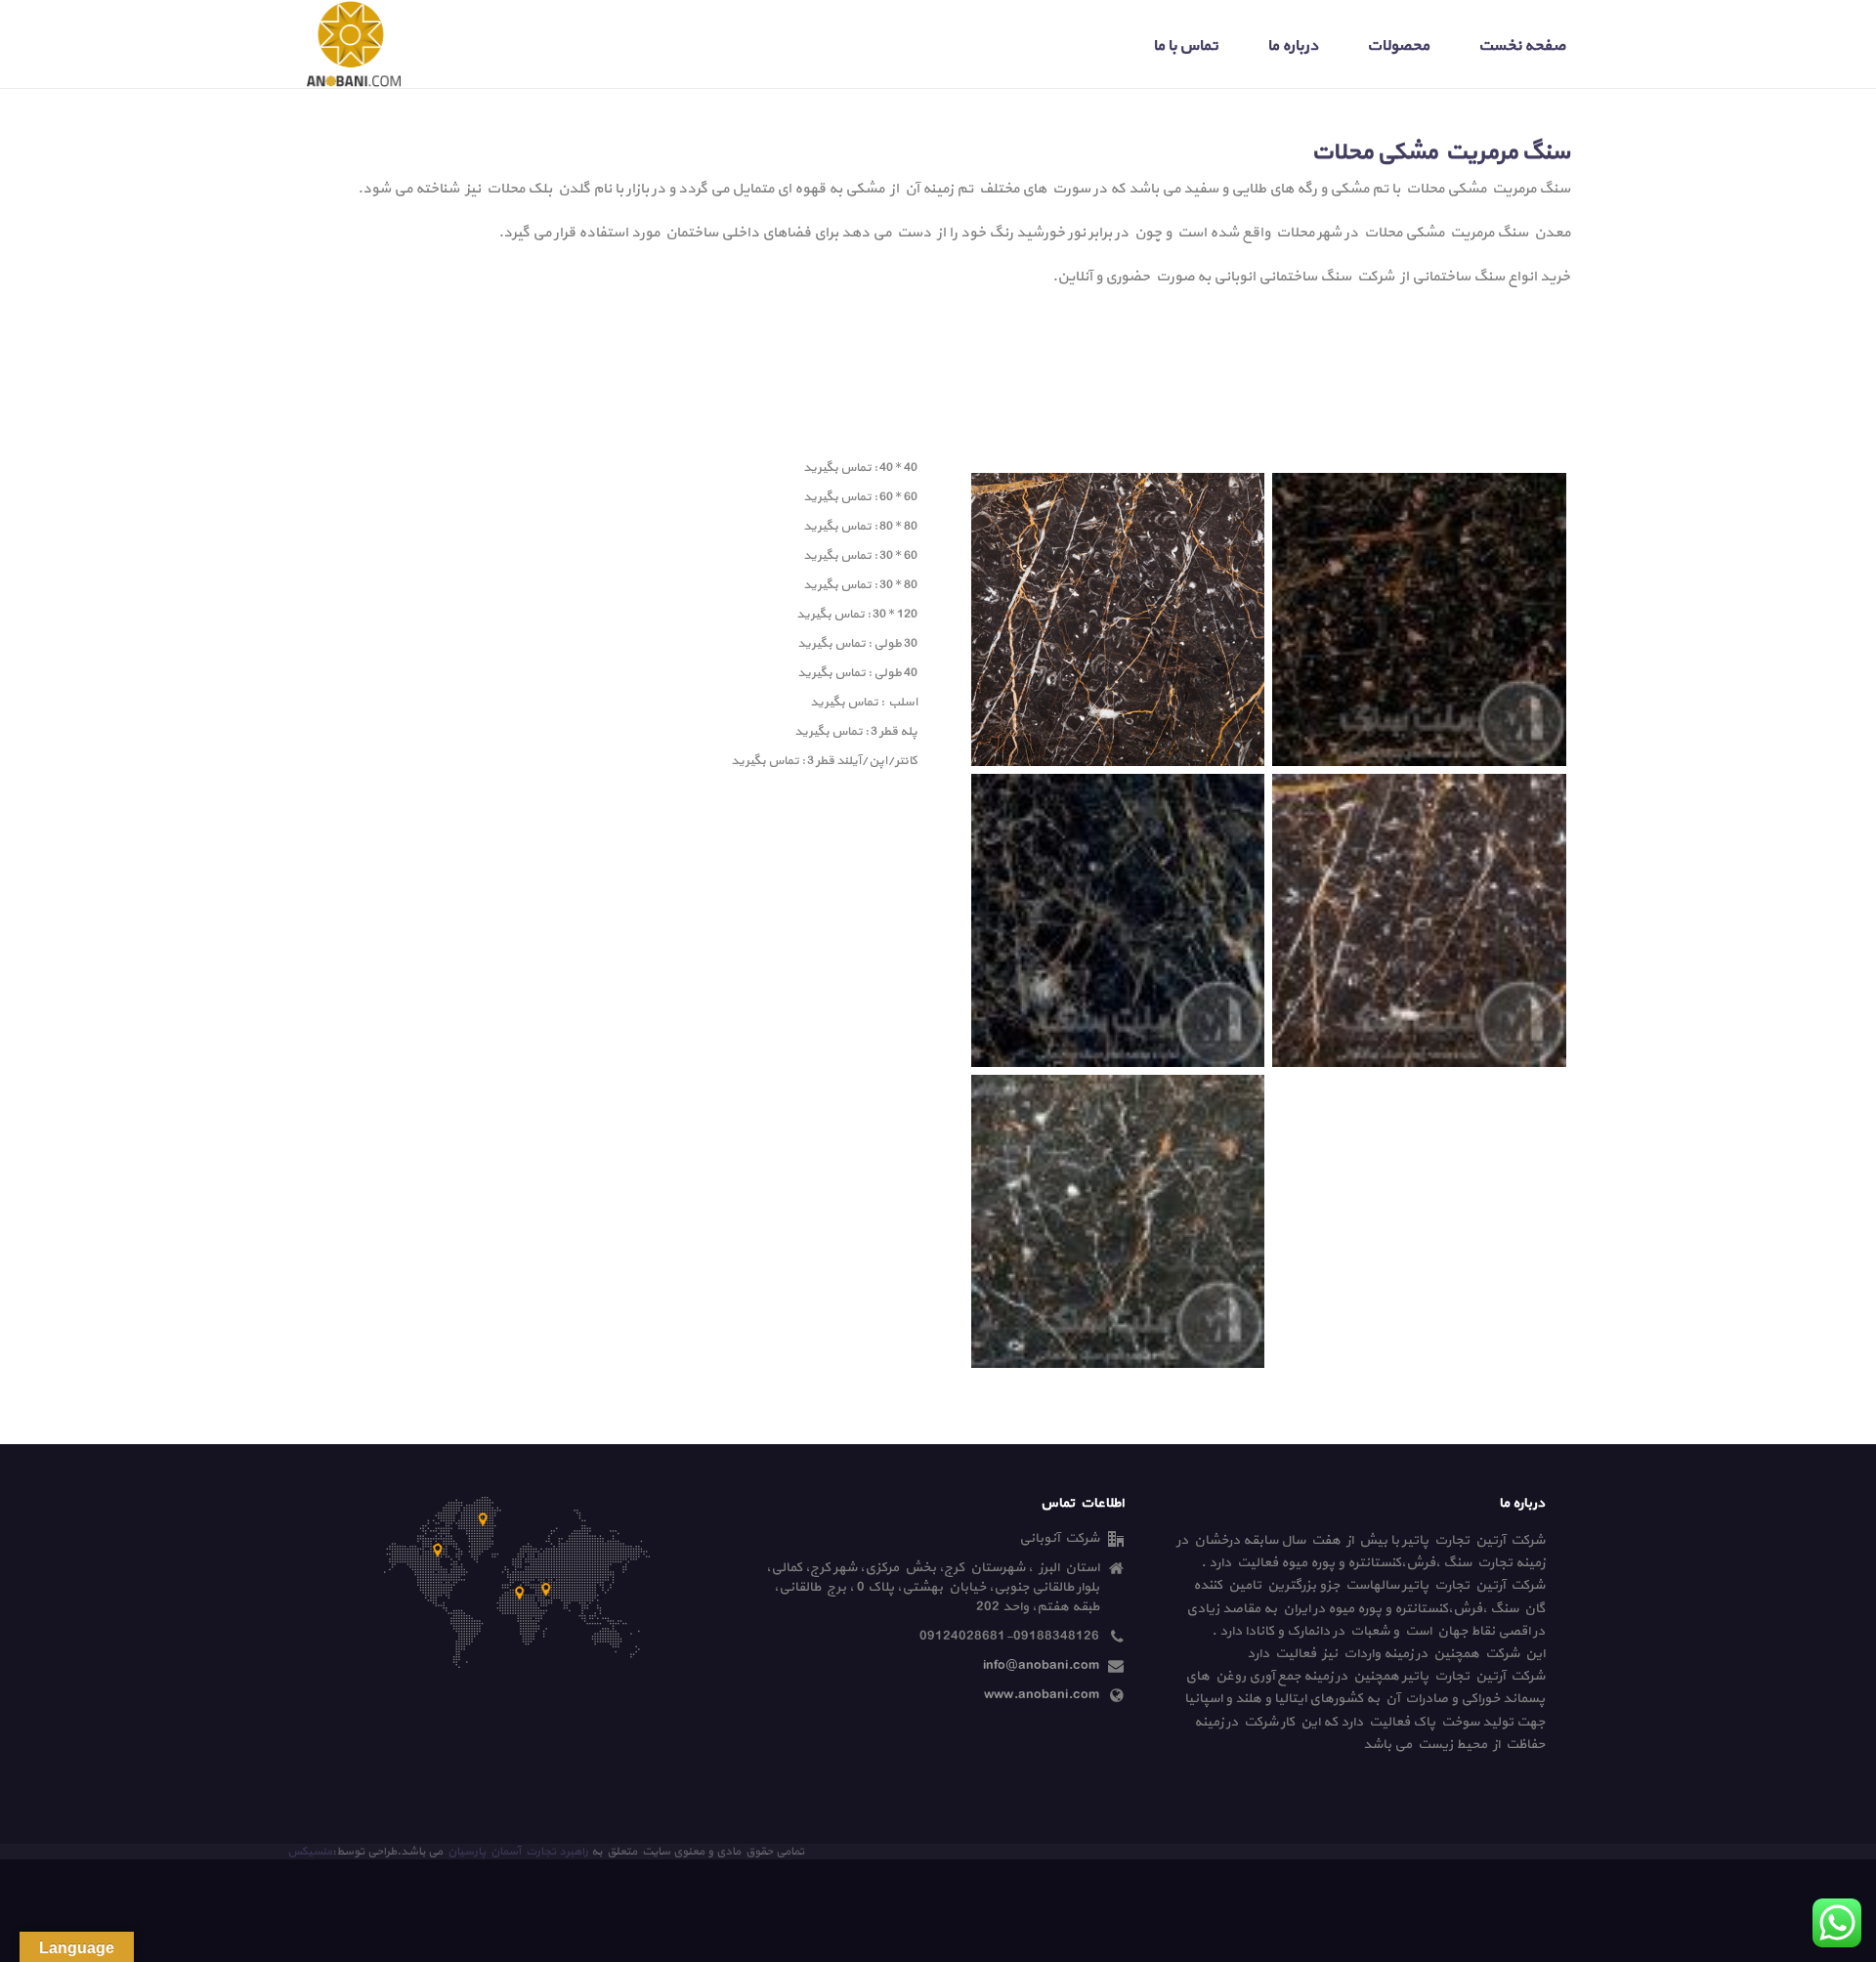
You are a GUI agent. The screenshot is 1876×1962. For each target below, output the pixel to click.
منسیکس (310, 1852)
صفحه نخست (1522, 46)
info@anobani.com (1041, 1666)
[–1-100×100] (1118, 920)
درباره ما (1293, 46)
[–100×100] (1419, 920)
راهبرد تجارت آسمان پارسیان (517, 1852)
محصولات (1398, 46)
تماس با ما (1186, 46)
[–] (1118, 619)
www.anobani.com (1042, 1695)
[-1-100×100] (1419, 619)
